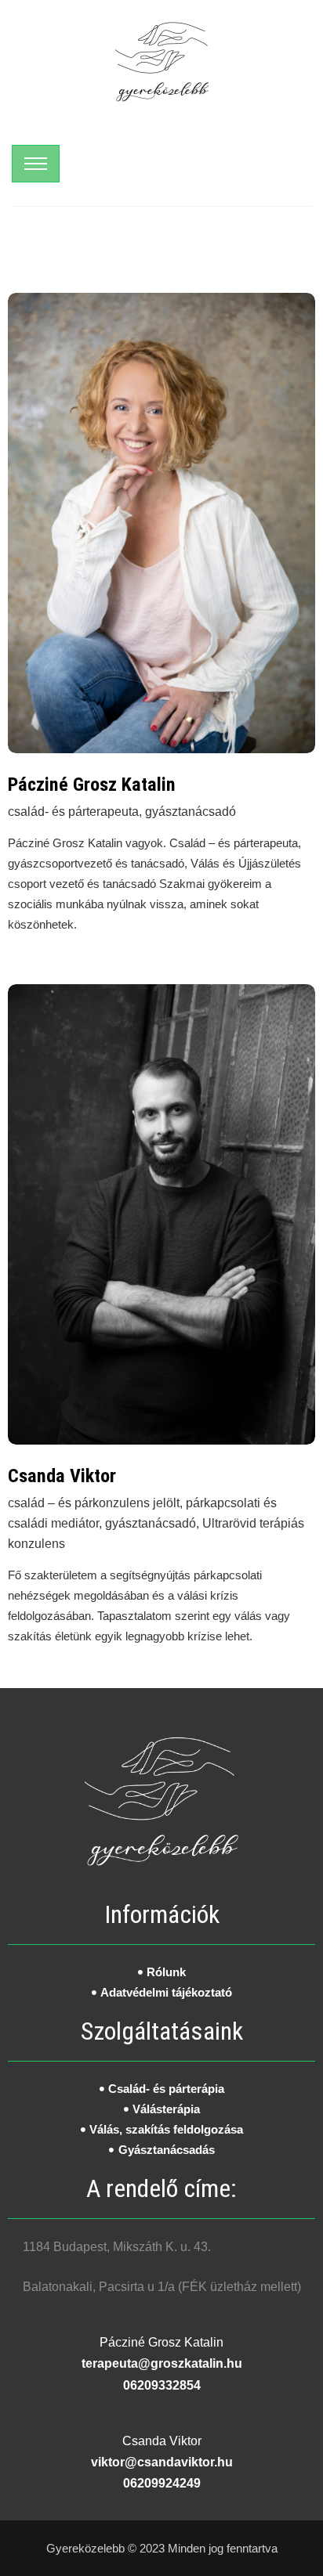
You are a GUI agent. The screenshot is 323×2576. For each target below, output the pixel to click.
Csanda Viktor (62, 1476)
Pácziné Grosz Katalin (92, 785)
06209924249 (162, 2483)
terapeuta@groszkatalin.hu (162, 2363)
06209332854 (162, 2385)
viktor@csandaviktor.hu (162, 2462)
